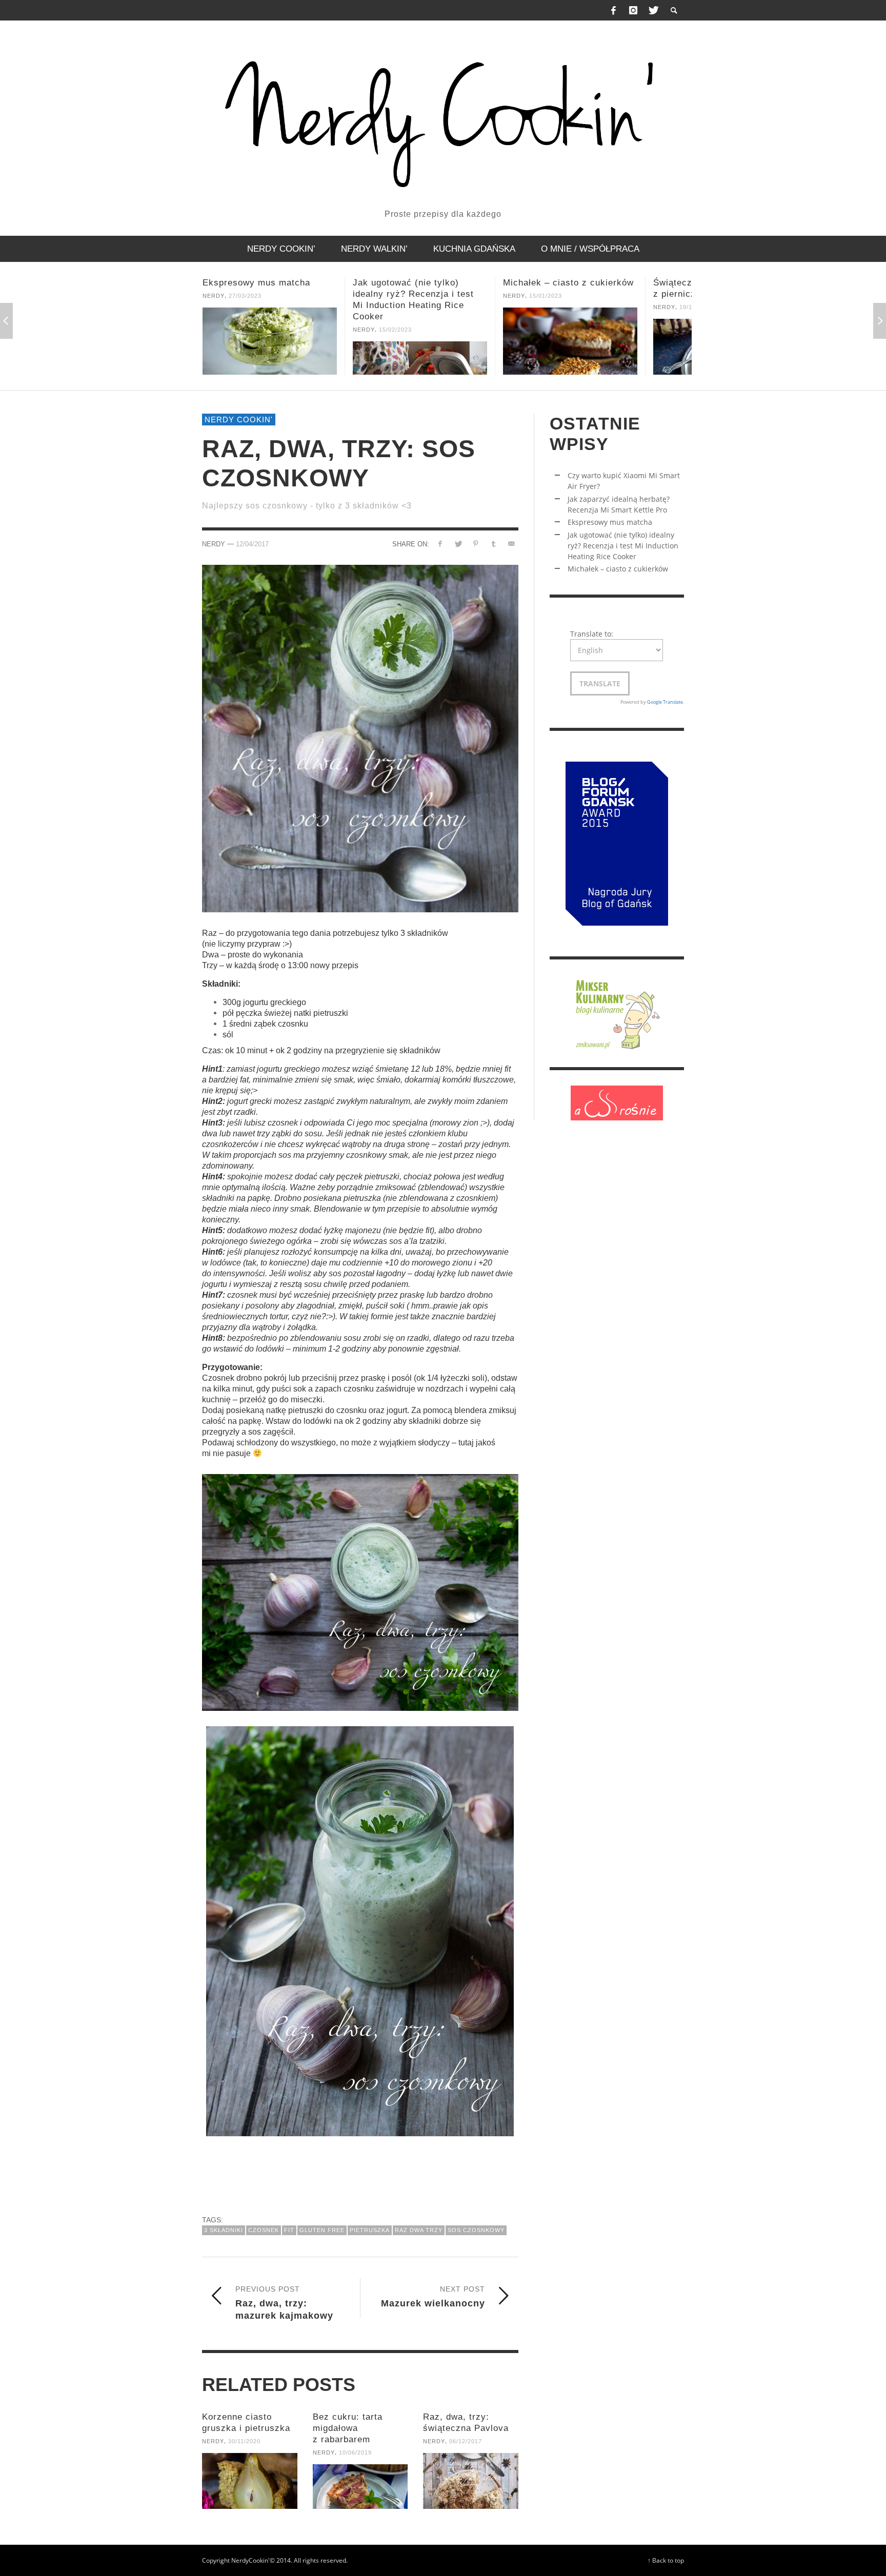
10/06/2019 (355, 2452)
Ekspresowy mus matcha (610, 522)
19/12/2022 (546, 307)
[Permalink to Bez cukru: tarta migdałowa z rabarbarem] (360, 2487)
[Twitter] (653, 10)
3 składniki (224, 2230)
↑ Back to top (666, 2560)
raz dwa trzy (419, 2230)
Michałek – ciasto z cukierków (418, 283)
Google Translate (665, 702)
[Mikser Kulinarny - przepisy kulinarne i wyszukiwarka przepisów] (617, 1013)
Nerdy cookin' (239, 420)
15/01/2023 (395, 296)
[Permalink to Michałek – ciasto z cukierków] (420, 341)
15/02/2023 (245, 330)
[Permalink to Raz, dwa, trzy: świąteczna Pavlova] (471, 2481)
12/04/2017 (252, 544)
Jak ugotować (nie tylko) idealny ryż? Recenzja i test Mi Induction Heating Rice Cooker (623, 546)
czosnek (264, 2230)
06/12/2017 (466, 2441)
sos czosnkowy (476, 2230)
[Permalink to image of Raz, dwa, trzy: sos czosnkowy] (360, 738)
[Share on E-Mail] (511, 544)
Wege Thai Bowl (688, 283)
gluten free (322, 2230)
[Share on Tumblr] (494, 544)
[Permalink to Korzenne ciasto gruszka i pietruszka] (250, 2481)
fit (289, 2230)
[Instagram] (633, 10)
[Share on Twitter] (458, 544)
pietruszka (370, 2230)
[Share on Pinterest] (476, 544)
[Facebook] (614, 10)
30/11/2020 (244, 2441)
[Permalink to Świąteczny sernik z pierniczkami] (570, 347)
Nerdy (214, 330)
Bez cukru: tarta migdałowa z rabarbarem (348, 2428)
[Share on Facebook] (440, 544)
